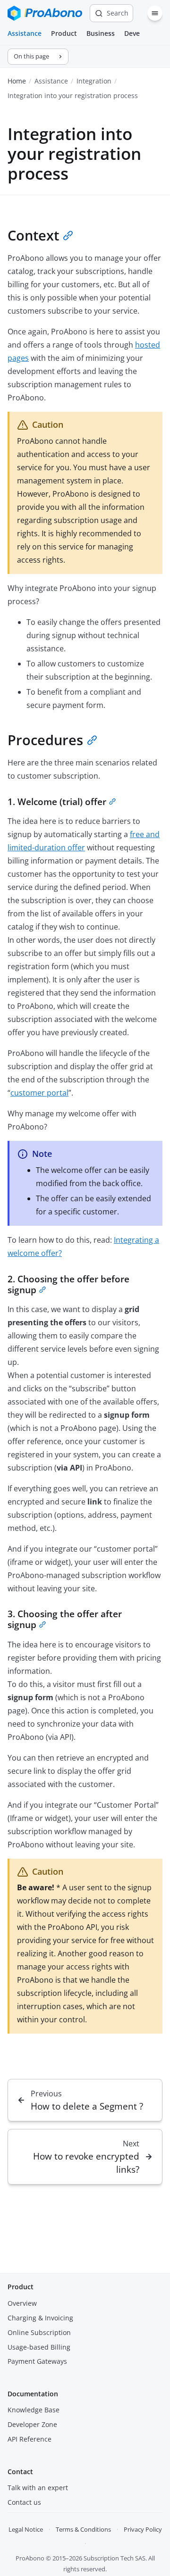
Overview (22, 2303)
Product (64, 33)
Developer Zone (32, 2424)
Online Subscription (39, 2332)
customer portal (39, 1093)
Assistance (25, 33)
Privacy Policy (143, 2529)
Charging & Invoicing (40, 2318)
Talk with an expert (38, 2488)
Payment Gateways (37, 2361)
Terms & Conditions (83, 2529)
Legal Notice (26, 2529)
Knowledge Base (34, 2410)
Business (101, 33)
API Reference (30, 2439)
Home (17, 81)
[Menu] (155, 13)
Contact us (24, 2502)
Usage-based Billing (39, 2347)
